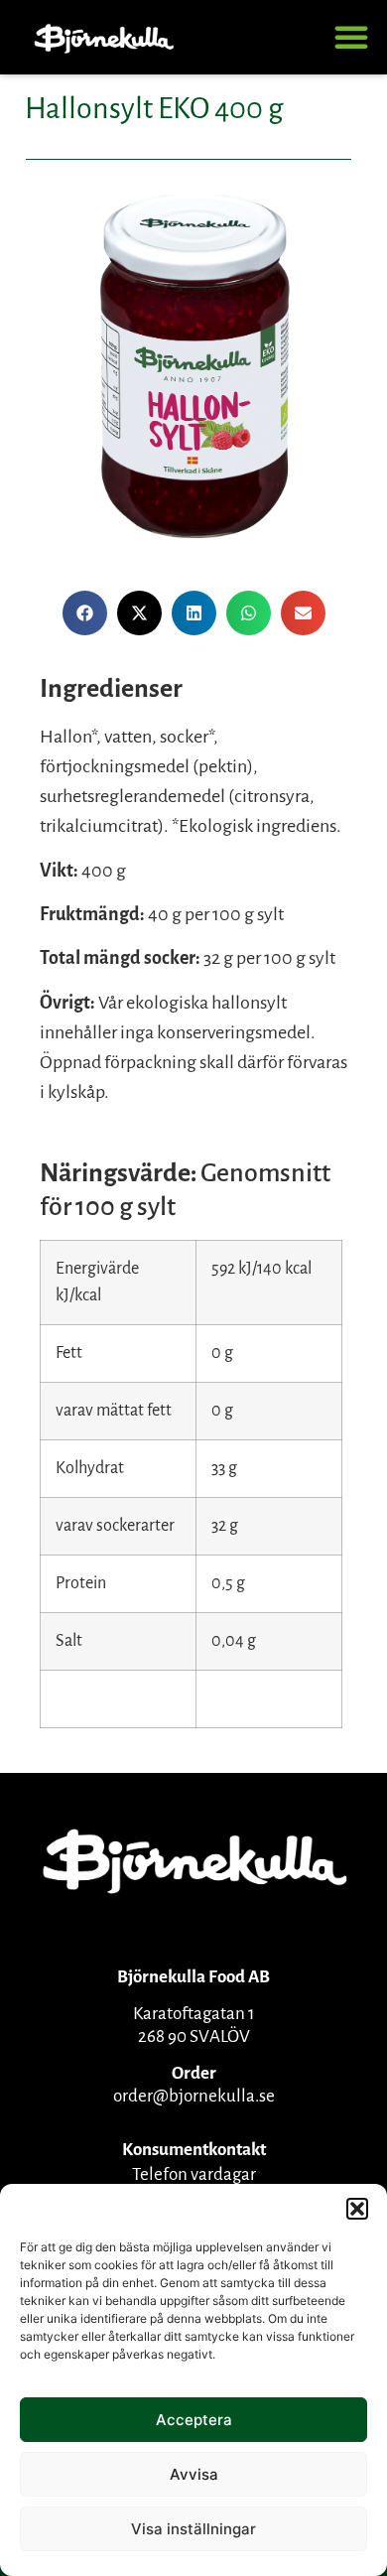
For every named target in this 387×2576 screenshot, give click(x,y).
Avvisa (194, 2474)
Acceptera (194, 2420)
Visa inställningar (193, 2529)
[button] (357, 2209)
